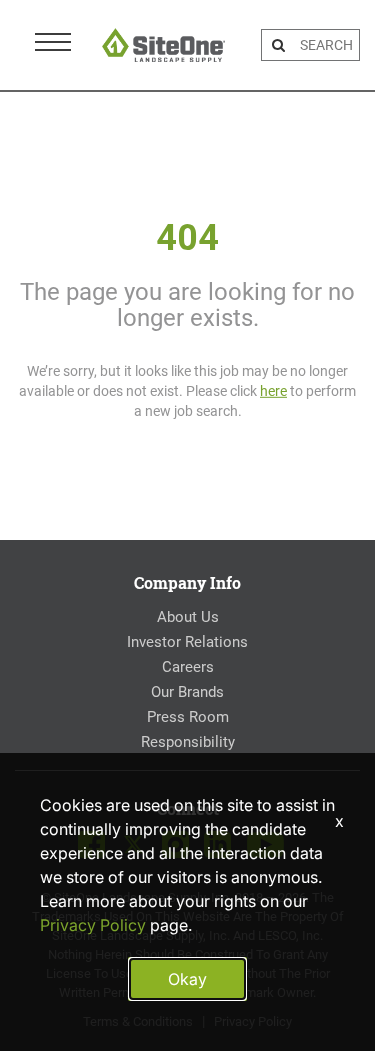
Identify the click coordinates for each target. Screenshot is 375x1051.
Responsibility (188, 742)
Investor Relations (187, 642)
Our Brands (187, 692)
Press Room (188, 717)
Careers (188, 667)
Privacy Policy (93, 925)
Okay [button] (187, 979)
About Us (188, 617)
